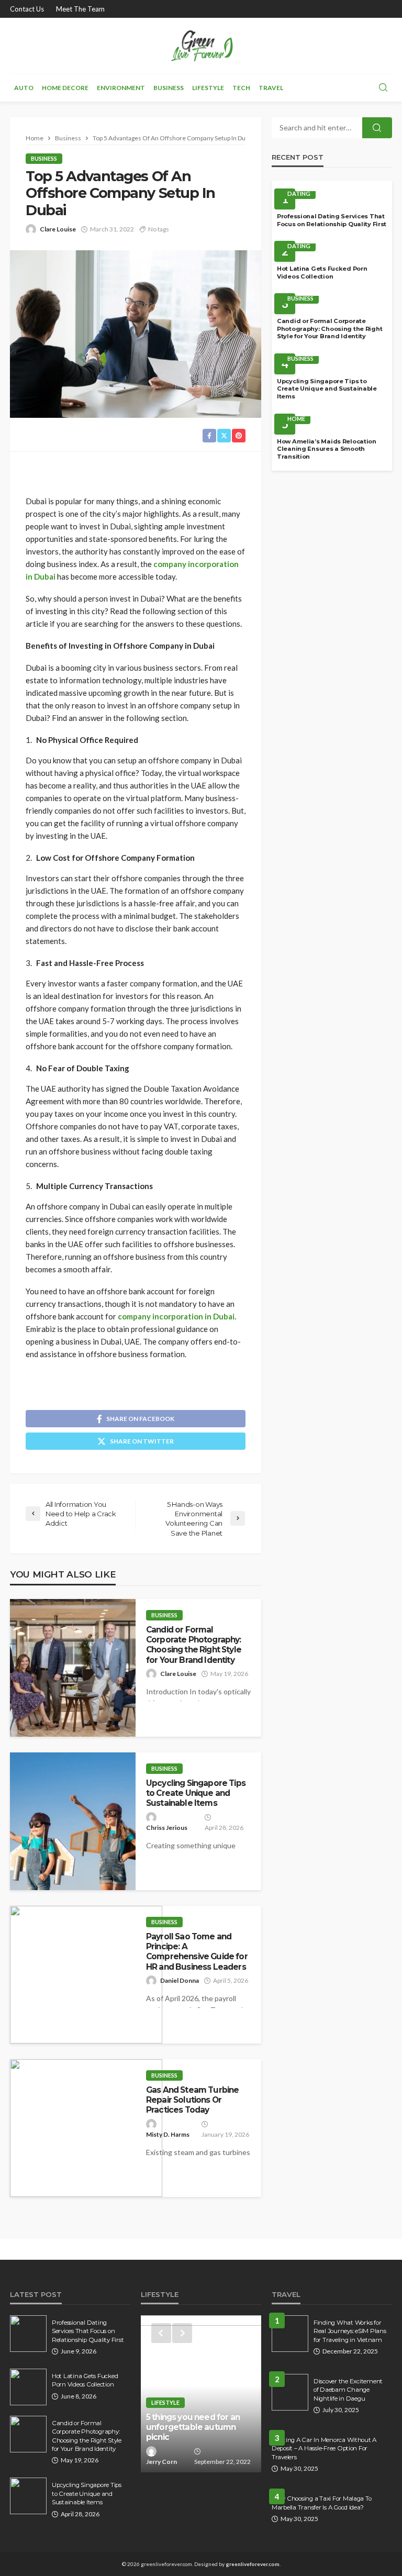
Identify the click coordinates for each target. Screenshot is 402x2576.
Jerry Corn (161, 2462)
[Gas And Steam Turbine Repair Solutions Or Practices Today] (86, 2128)
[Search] (383, 88)
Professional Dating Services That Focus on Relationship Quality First (332, 220)
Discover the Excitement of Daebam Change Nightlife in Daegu (348, 2390)
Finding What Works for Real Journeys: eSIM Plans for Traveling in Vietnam (350, 2331)
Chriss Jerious (167, 1828)
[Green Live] (201, 46)
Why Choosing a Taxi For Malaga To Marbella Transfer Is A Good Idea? (321, 2503)
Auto (24, 88)
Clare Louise (58, 229)
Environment (121, 88)
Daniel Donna (180, 1980)
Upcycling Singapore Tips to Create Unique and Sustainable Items (196, 1793)
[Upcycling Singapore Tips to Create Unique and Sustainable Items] (73, 1821)
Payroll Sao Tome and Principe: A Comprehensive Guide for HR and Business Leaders (197, 1952)
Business (169, 88)
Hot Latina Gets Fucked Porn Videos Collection (322, 273)
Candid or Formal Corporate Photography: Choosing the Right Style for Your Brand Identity (194, 1645)
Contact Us (27, 9)
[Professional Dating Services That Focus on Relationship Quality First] (28, 2334)
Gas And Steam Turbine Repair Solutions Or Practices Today (192, 2100)
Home (296, 419)
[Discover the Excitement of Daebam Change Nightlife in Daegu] (290, 2392)
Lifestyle (208, 88)
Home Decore (65, 88)
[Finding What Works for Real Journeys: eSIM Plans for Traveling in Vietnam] (290, 2334)
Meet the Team (80, 9)
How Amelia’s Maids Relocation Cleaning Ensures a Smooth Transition (327, 449)
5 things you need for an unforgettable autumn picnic (193, 2427)
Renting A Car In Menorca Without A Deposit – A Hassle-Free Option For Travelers (324, 2449)
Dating (299, 193)
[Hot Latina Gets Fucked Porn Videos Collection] (28, 2387)
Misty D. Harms (168, 2134)
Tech (241, 88)
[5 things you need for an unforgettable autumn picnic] (201, 2394)
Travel (271, 88)
